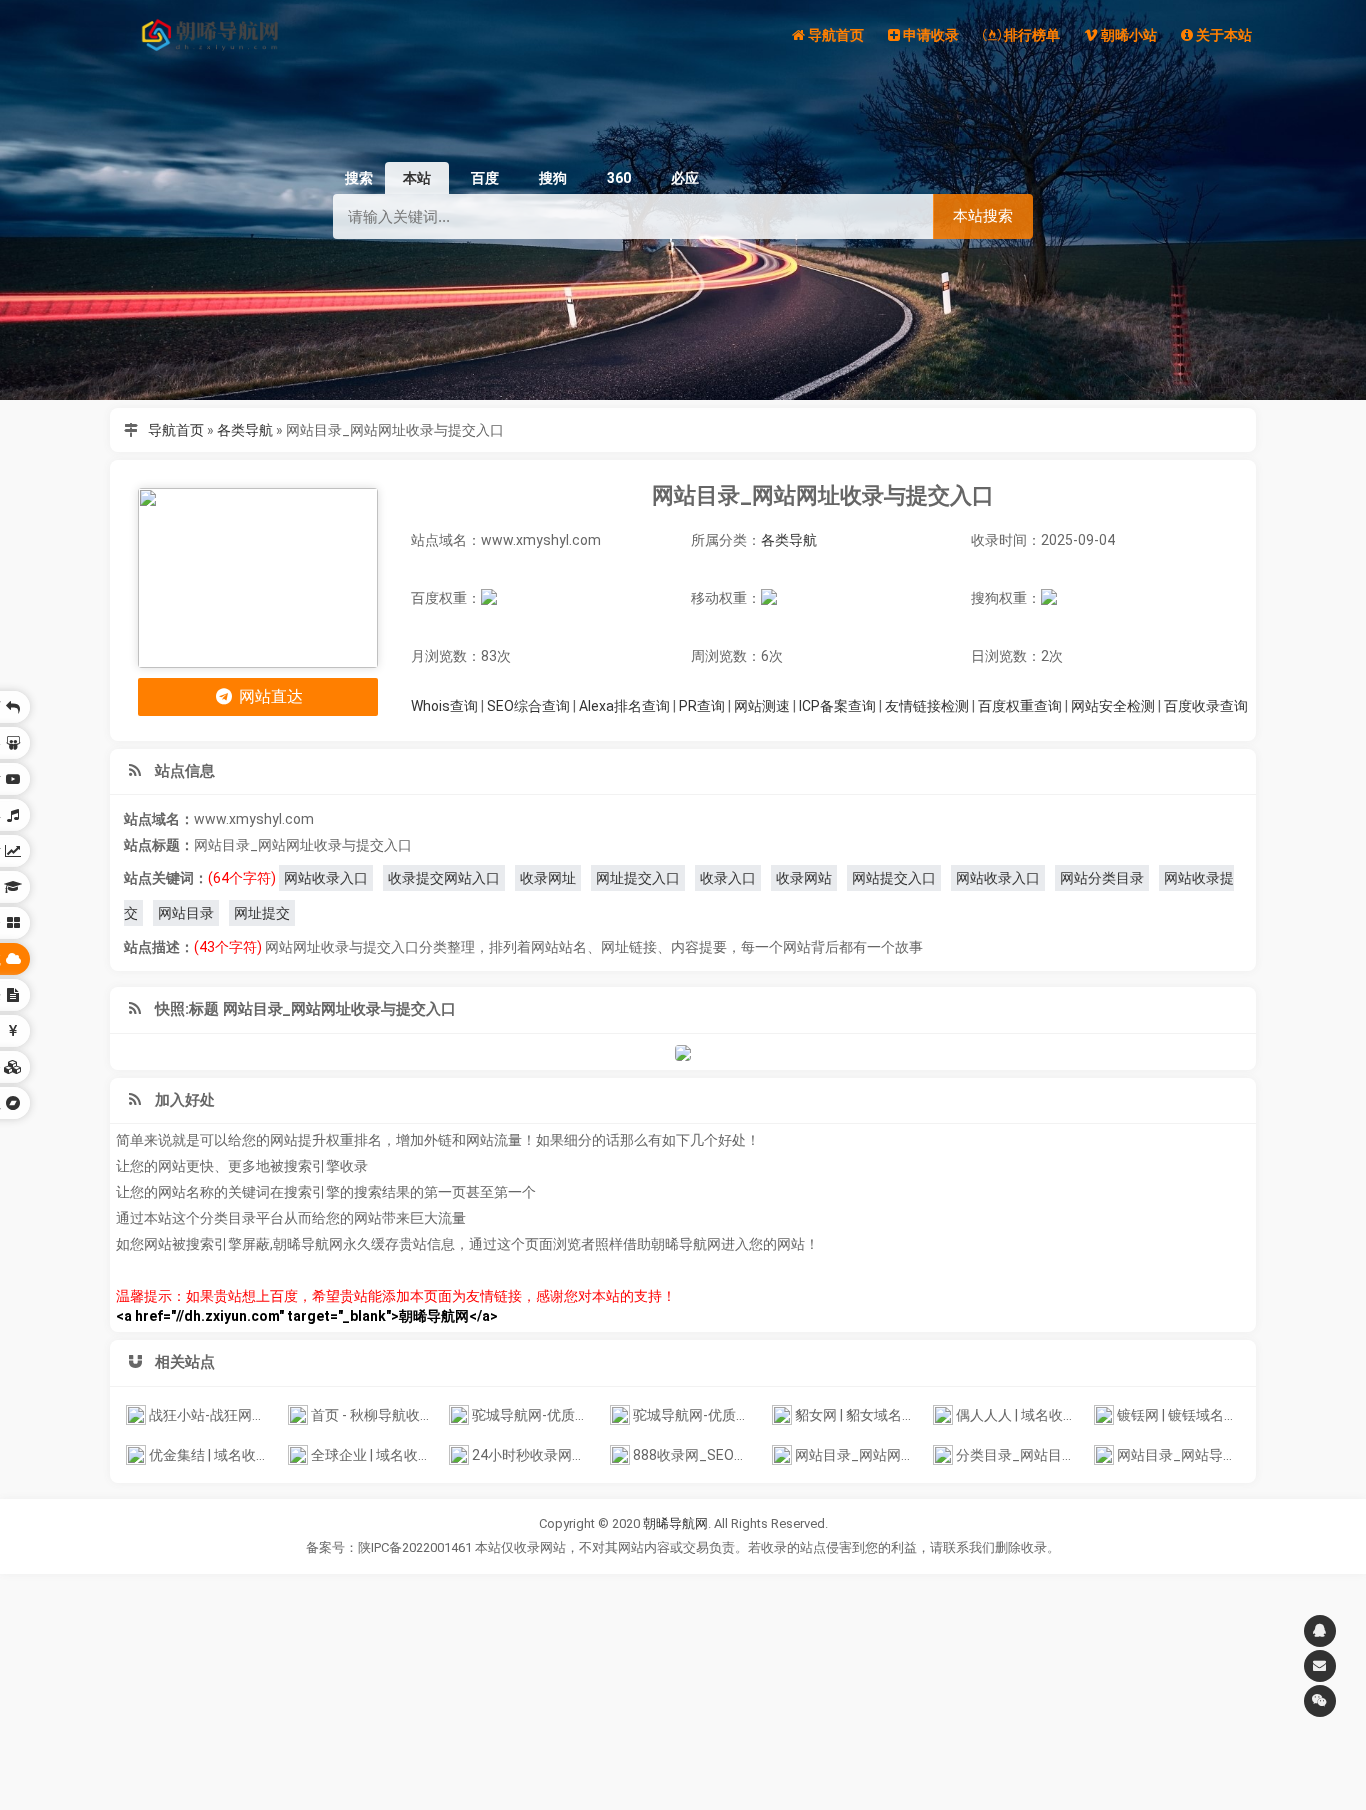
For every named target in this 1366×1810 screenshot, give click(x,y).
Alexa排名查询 (624, 706)
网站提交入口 (894, 878)
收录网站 (804, 878)
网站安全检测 (1113, 706)
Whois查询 (444, 706)
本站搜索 (983, 215)
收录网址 (548, 878)
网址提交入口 (638, 878)
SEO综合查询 (528, 706)
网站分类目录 (1102, 878)
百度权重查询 (1020, 706)
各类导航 (245, 430)
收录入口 (728, 878)
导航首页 (176, 430)
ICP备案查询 (837, 706)
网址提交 (262, 913)
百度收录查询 (1206, 706)
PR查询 (702, 706)
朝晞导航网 (675, 1523)
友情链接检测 (927, 706)
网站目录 (186, 913)
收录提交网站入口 (444, 878)
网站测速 (762, 706)
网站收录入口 (326, 878)
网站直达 (269, 696)
